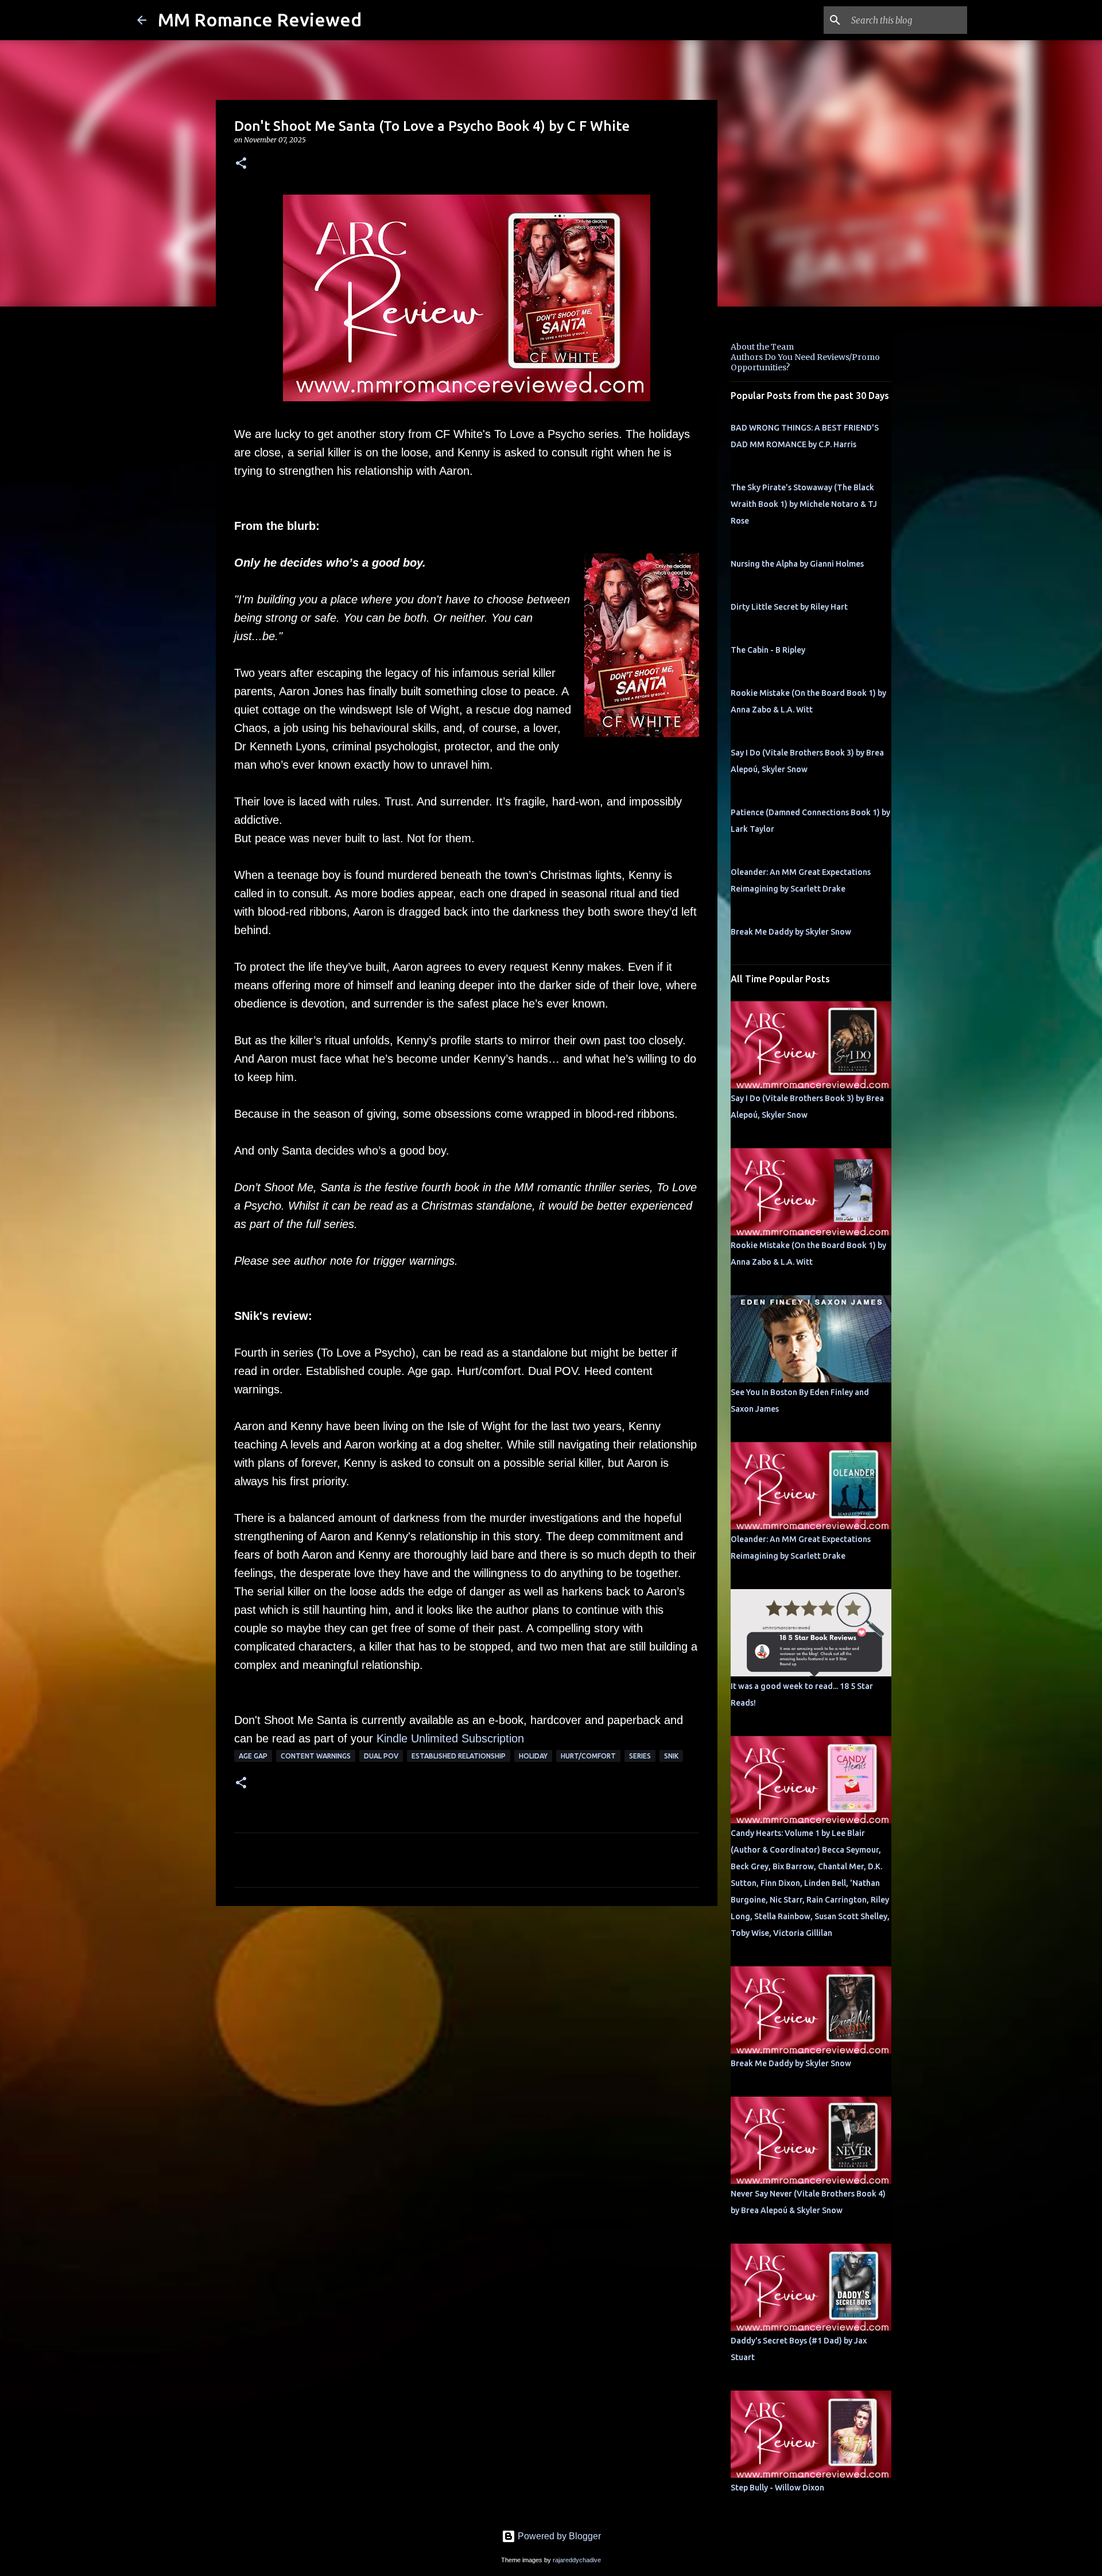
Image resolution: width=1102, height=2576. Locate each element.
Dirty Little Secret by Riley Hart (789, 607)
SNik (671, 1756)
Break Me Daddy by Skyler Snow (791, 932)
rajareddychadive (577, 2560)
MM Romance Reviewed (260, 20)
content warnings (316, 1756)
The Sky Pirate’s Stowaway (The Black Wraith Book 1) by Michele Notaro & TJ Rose (804, 504)
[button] (241, 164)
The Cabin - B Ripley (768, 650)
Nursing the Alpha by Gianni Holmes (797, 564)
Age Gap (253, 1756)
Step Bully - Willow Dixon (777, 2488)
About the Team (762, 347)
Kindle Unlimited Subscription (450, 1738)
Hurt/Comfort (588, 1756)
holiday (533, 1756)
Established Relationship (459, 1756)
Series (640, 1756)
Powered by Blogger (558, 2536)
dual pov (381, 1756)
